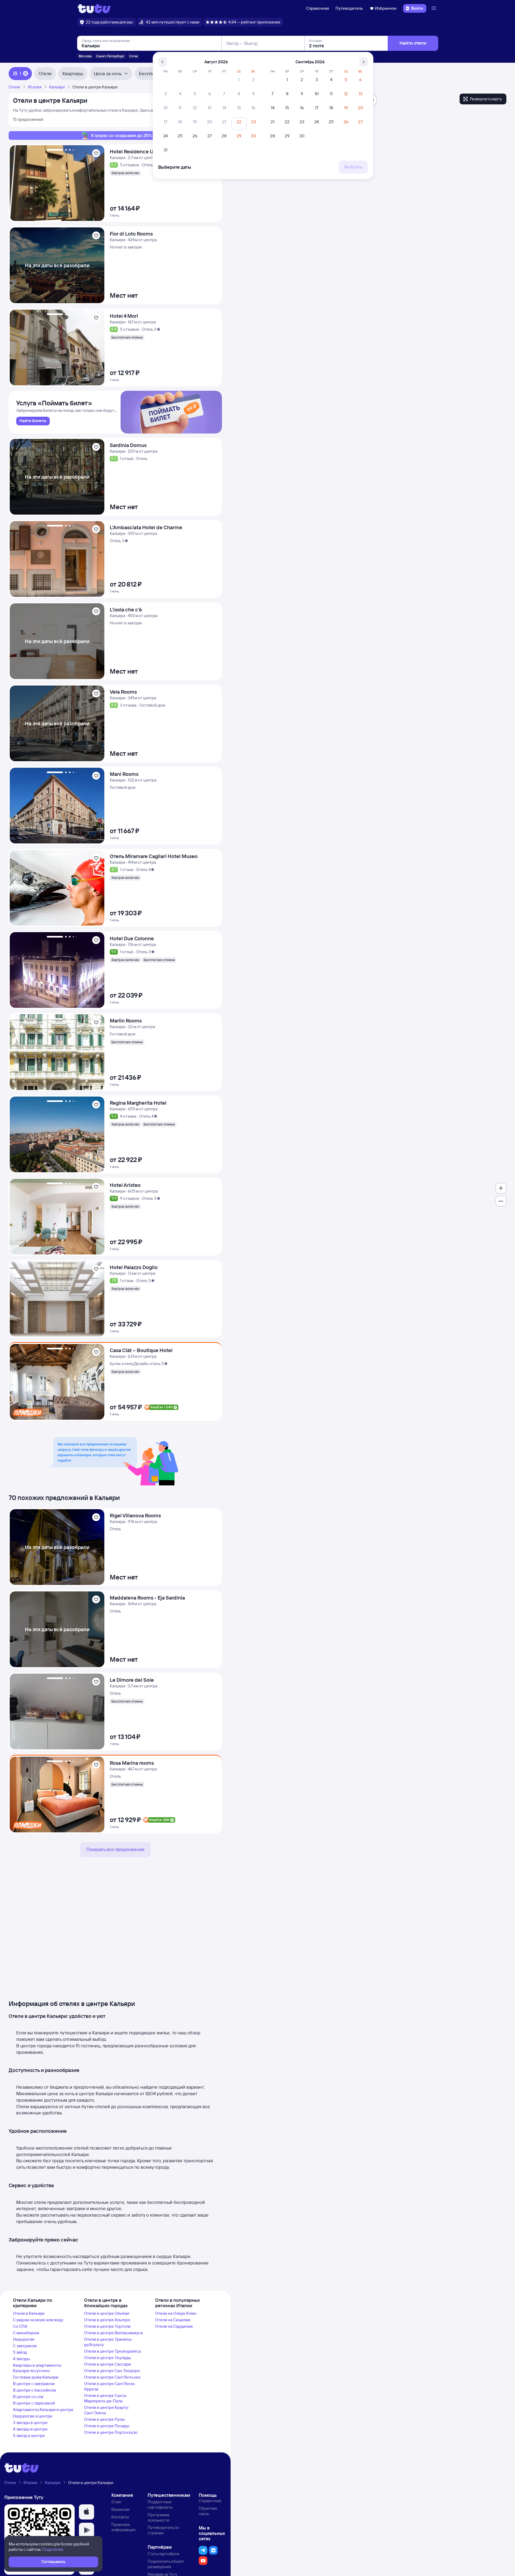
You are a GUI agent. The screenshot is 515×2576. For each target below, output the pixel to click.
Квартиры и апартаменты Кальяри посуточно (37, 2368)
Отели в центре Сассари (107, 2364)
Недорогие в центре (33, 2416)
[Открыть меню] (434, 8)
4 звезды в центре (30, 2429)
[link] (33, 421)
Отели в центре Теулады (107, 2358)
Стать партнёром (163, 2554)
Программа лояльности (159, 2517)
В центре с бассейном (34, 2390)
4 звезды (21, 2359)
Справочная (318, 8)
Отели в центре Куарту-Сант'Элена (107, 2410)
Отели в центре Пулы (104, 2419)
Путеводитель (349, 8)
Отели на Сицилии (173, 2320)
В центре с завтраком (34, 2384)
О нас (117, 2502)
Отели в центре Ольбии (107, 2313)
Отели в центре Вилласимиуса (113, 2333)
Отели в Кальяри (29, 2313)
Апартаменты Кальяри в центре (43, 2410)
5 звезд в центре (29, 2436)
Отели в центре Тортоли (107, 2326)
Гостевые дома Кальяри (36, 2377)
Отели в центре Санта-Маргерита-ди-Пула (106, 2398)
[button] (87, 2512)
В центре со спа (28, 2397)
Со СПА (20, 2326)
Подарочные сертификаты (160, 2504)
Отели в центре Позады (107, 2426)
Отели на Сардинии (174, 2326)
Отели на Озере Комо (176, 2313)
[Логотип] (94, 8)
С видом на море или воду (38, 2320)
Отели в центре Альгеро (107, 2320)
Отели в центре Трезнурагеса (112, 2351)
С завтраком (25, 2346)
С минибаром (26, 2333)
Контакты (120, 2517)
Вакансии (120, 2509)
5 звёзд (20, 2352)
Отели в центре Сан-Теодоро (112, 2371)
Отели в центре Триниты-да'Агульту (108, 2342)
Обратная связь (208, 2511)
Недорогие (24, 2339)
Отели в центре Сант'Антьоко (112, 2377)
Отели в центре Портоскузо (111, 2432)
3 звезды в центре (30, 2423)
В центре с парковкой (34, 2403)
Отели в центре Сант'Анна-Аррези (110, 2386)
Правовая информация (123, 2527)
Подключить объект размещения (166, 2564)
